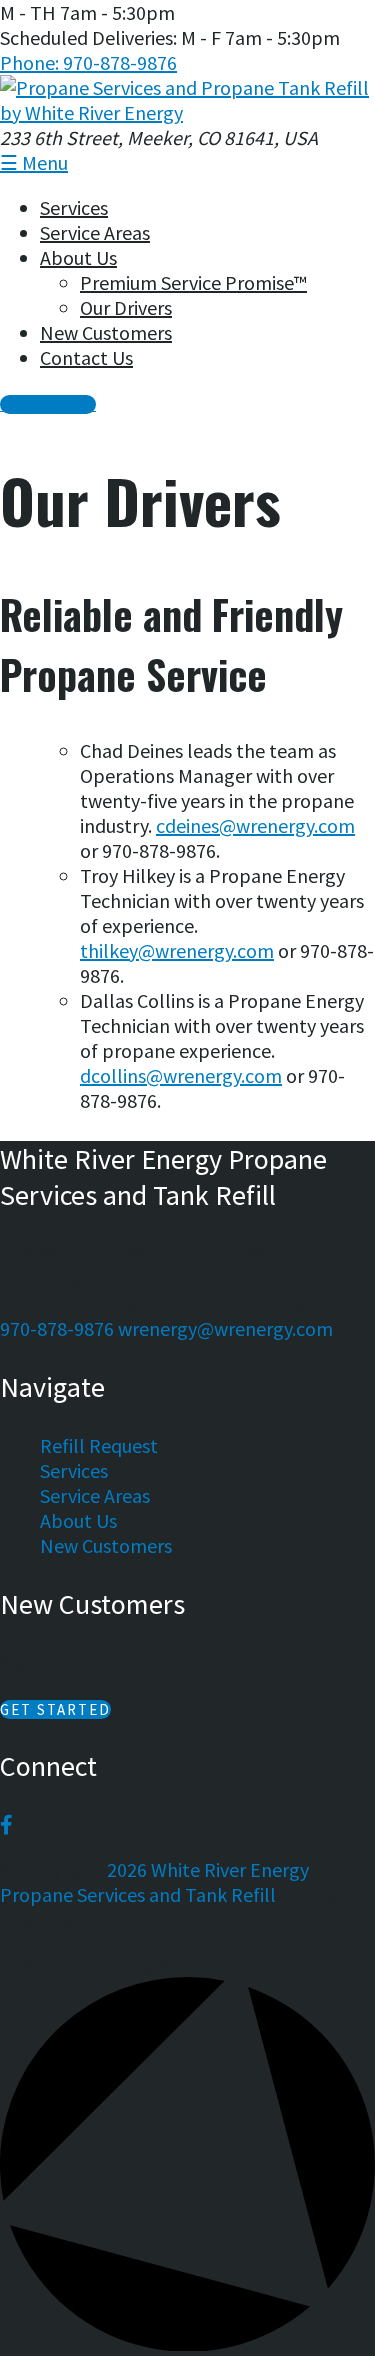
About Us (78, 257)
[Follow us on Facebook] (6, 1824)
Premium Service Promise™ (193, 282)
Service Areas (95, 232)
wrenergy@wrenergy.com (225, 1328)
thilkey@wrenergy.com (177, 950)
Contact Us (86, 357)
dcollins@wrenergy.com (181, 1075)
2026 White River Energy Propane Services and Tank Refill (154, 1882)
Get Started (55, 1709)
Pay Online (48, 404)
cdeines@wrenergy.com (255, 825)
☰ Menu (34, 162)
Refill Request (99, 1445)
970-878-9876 (57, 1328)
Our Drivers (126, 307)
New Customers (106, 332)
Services (74, 207)
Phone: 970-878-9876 (88, 62)
